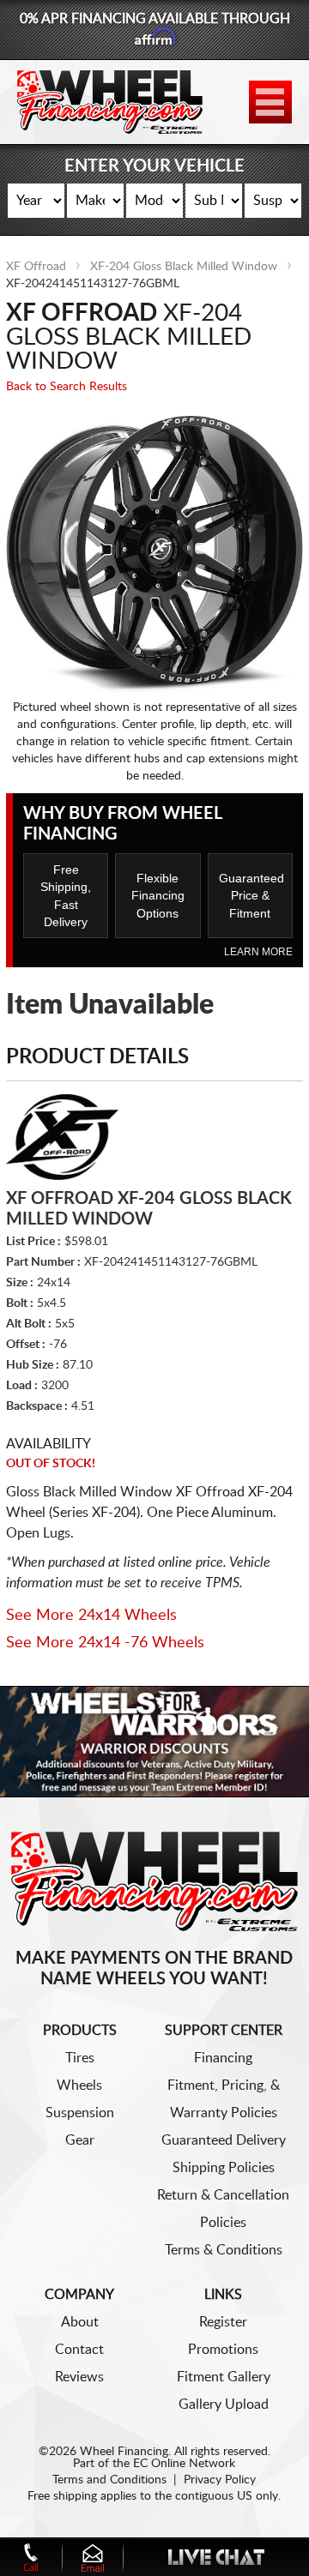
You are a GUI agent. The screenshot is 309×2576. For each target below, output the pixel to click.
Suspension (80, 2113)
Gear (80, 2140)
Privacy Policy (220, 2480)
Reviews (79, 2377)
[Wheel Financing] (155, 1881)
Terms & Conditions (224, 2250)
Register (223, 2322)
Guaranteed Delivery (224, 2140)
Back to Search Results (67, 387)
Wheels (79, 2085)
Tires (80, 2058)
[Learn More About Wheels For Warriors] (154, 1741)
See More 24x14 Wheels (91, 1616)
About (80, 2322)
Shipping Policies (224, 2168)
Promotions (223, 2350)
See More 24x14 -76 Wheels (105, 1643)
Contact (79, 2350)
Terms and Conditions (109, 2480)
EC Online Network (184, 2464)
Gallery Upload (224, 2404)
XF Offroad (36, 267)
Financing (223, 2058)
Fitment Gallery (224, 2377)
